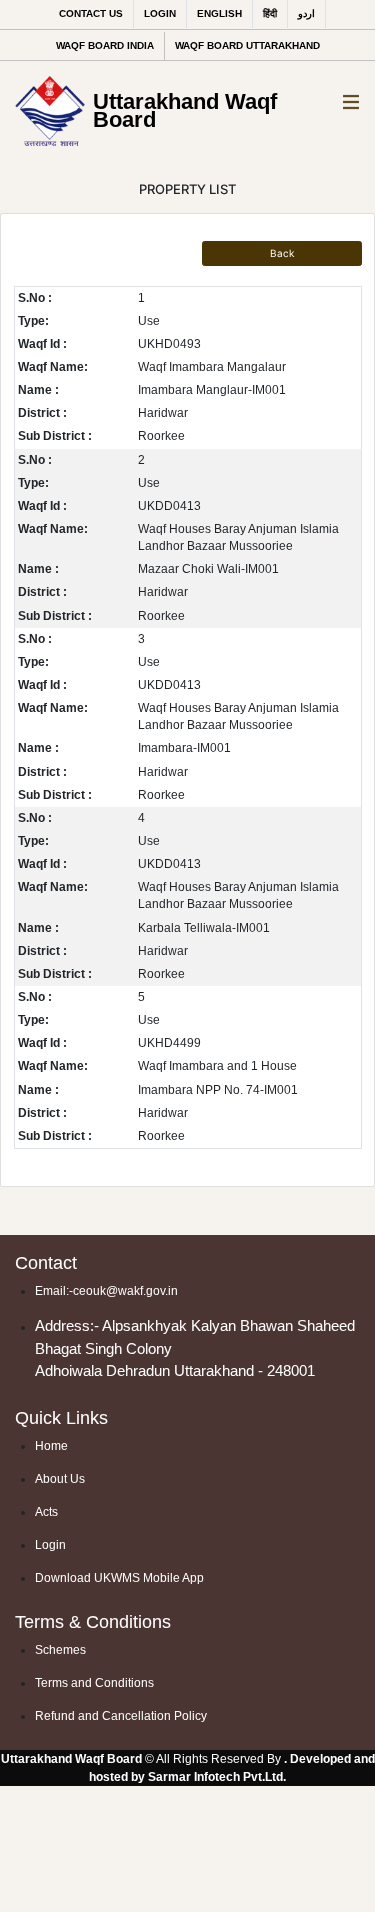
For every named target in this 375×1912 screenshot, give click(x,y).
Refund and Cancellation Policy (121, 1716)
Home (51, 1446)
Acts (46, 1512)
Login (160, 13)
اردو (306, 13)
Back (282, 253)
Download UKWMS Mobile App (119, 1578)
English (219, 13)
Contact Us (91, 13)
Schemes (60, 1650)
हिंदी (270, 13)
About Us (60, 1479)
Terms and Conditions (94, 1683)
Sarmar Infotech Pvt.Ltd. (217, 1777)
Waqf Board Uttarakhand (247, 45)
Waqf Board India (105, 45)
